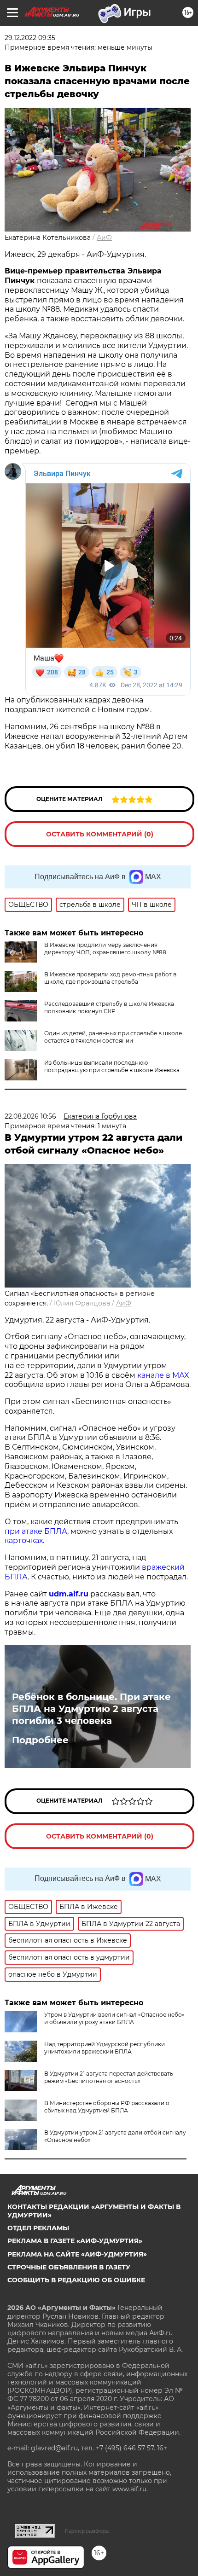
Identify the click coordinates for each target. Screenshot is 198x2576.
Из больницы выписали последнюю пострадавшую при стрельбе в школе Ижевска (112, 1066)
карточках (24, 1540)
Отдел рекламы (38, 2228)
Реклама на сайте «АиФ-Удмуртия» (77, 2254)
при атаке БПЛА (36, 1531)
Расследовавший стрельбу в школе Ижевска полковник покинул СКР (109, 1007)
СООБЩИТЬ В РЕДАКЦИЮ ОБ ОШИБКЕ (76, 2280)
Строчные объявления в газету (69, 2267)
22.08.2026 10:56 (30, 1116)
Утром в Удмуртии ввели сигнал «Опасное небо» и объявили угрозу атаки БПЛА (114, 2018)
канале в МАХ (163, 1375)
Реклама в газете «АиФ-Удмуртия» (75, 2241)
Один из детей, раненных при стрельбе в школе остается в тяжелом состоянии (113, 1037)
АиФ (104, 238)
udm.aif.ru (69, 1594)
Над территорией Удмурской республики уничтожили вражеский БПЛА (105, 2048)
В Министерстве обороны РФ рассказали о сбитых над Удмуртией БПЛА (107, 2107)
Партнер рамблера (87, 2531)
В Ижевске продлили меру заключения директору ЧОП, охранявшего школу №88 (105, 949)
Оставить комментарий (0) (100, 834)
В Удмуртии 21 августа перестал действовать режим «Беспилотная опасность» (109, 2077)
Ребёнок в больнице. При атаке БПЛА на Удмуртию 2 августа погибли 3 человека (91, 1709)
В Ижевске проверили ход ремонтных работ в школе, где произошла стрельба (110, 978)
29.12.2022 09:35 (30, 38)
